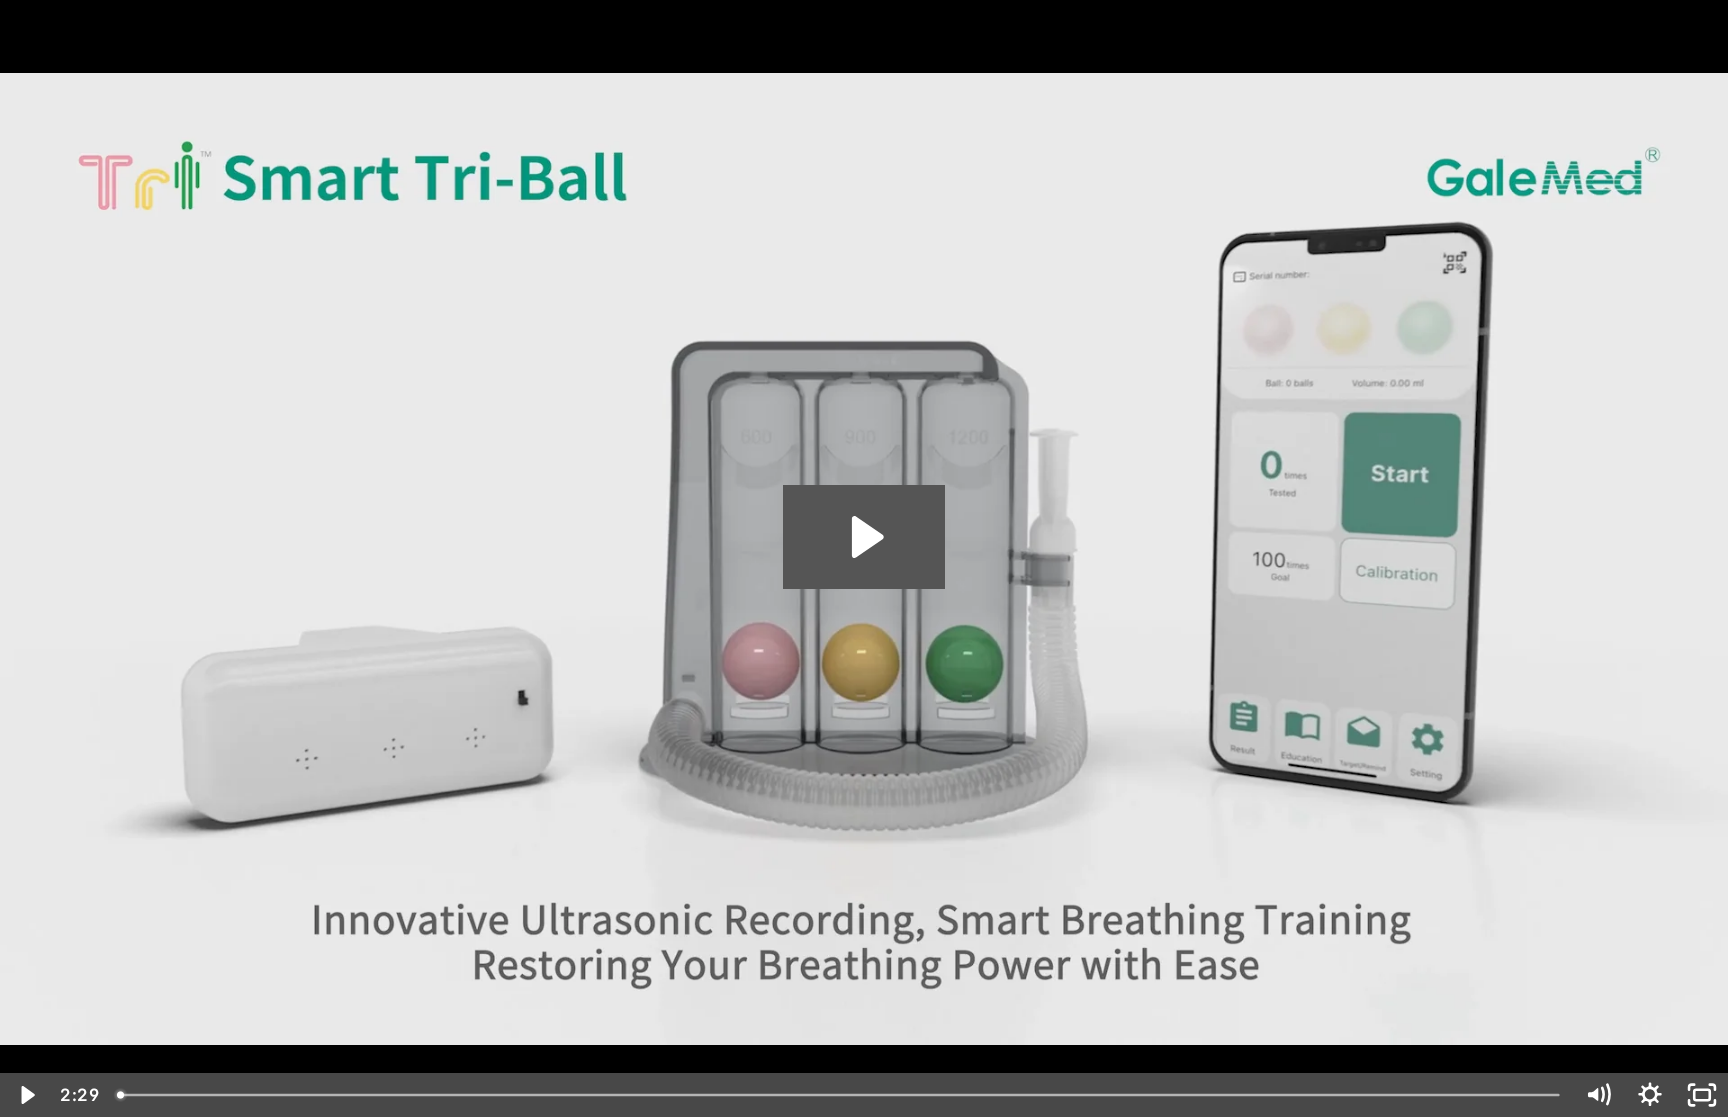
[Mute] (1598, 1095)
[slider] (840, 1095)
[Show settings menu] (1650, 1095)
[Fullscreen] (1702, 1095)
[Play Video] (26, 1095)
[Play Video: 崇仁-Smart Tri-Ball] (864, 537)
